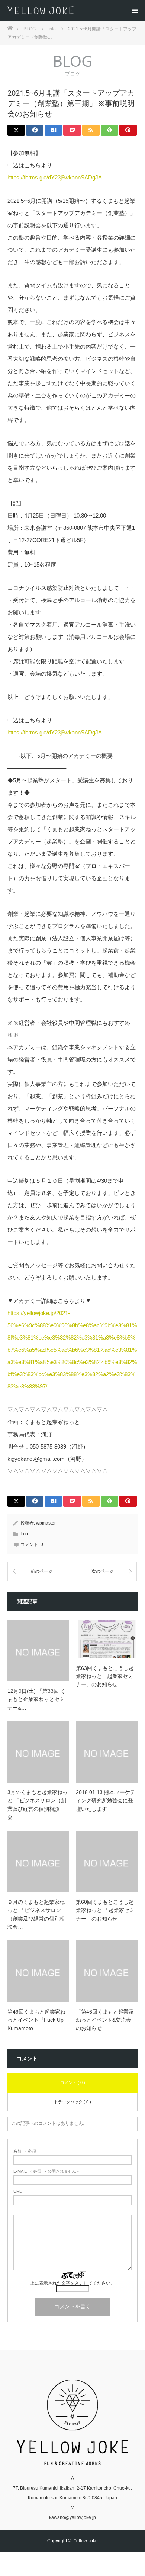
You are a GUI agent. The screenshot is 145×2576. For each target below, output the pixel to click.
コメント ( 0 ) (73, 2083)
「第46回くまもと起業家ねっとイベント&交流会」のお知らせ (106, 2020)
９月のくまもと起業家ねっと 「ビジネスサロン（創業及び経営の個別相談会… (36, 1914)
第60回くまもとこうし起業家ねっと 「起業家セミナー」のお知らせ (105, 1910)
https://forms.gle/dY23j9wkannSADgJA (55, 177)
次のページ (103, 1571)
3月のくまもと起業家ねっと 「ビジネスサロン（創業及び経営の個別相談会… (38, 1805)
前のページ (42, 1571)
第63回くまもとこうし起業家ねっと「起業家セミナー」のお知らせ (105, 1676)
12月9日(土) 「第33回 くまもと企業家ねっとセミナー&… (36, 1699)
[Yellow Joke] (75, 10)
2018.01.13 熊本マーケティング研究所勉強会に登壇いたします (106, 1801)
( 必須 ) (26, 2151)
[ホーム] (10, 27)
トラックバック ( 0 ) (72, 2102)
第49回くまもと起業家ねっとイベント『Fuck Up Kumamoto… (36, 2020)
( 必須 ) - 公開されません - (46, 2171)
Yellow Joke (86, 2541)
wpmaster (46, 1523)
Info (24, 1534)
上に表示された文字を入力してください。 (72, 2283)
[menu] (135, 10)
